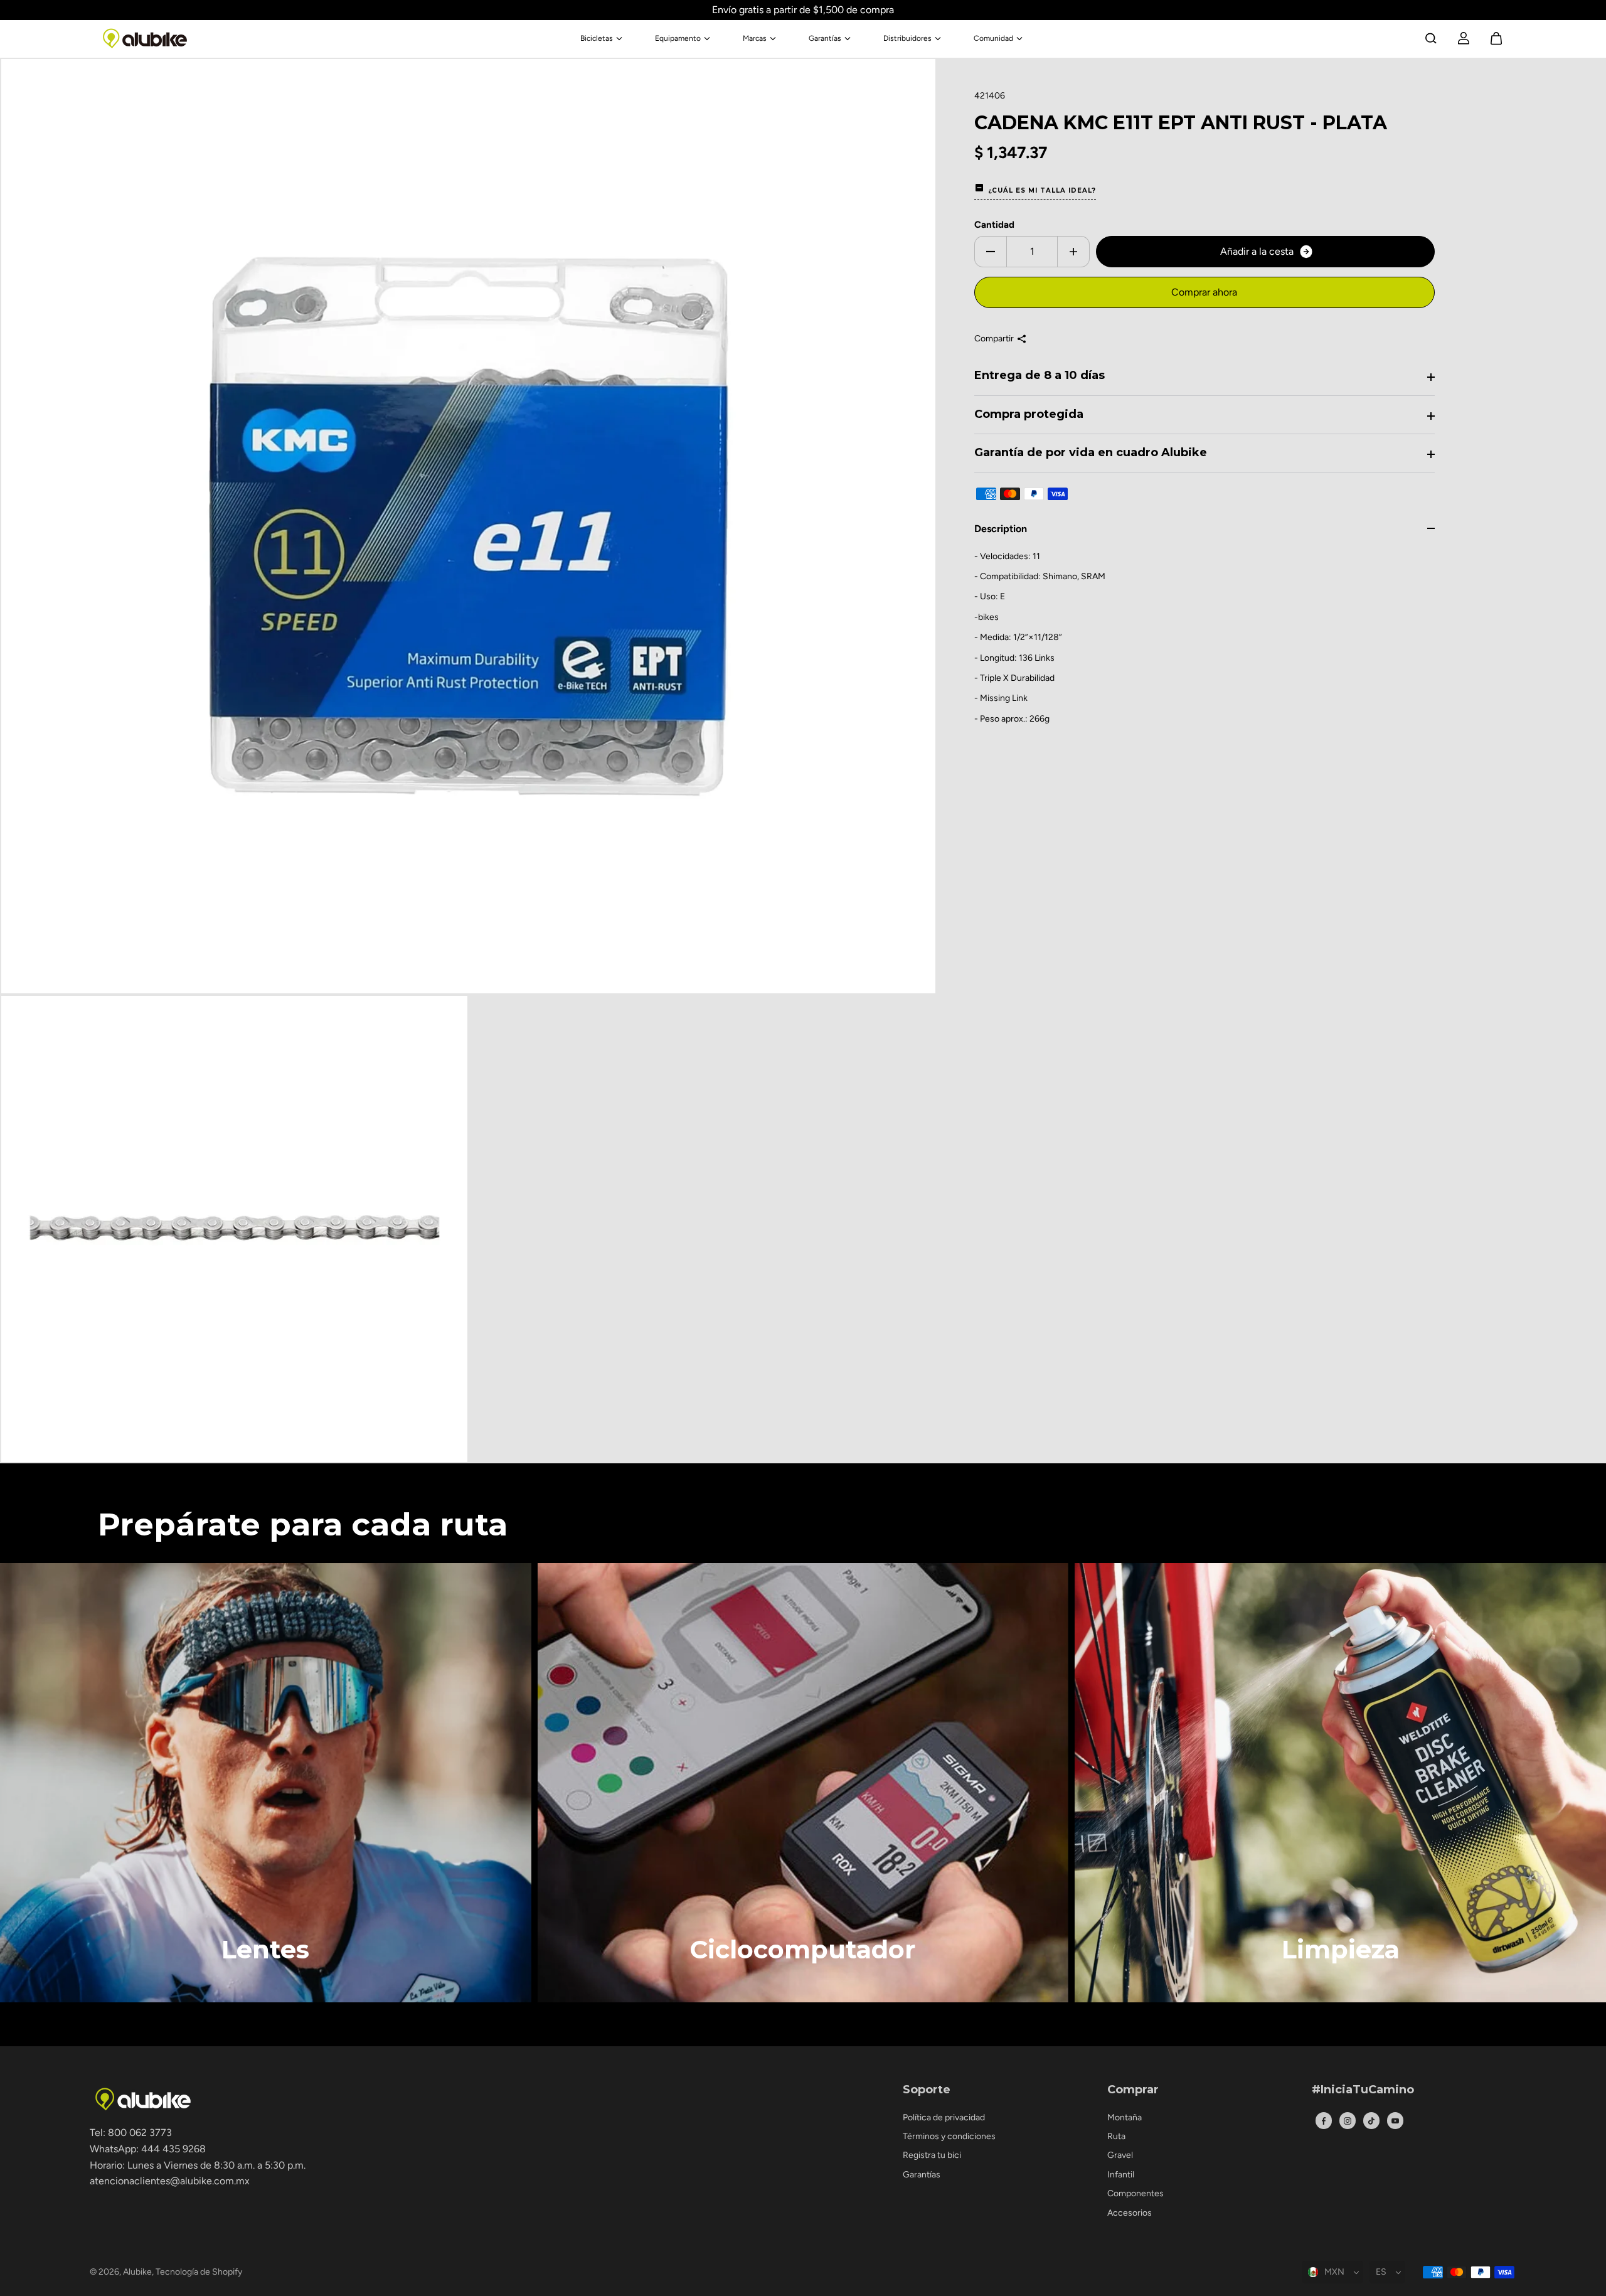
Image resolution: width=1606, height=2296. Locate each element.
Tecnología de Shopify (199, 2272)
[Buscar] (1431, 38)
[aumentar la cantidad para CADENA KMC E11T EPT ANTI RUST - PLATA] (1073, 252)
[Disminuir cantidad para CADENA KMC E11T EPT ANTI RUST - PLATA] (991, 252)
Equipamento (678, 38)
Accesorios (1130, 2213)
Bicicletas (597, 38)
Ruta (1116, 2136)
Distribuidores (907, 38)
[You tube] (1395, 2121)
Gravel (1120, 2155)
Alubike (137, 2272)
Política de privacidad (944, 2117)
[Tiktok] (1371, 2121)
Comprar (1133, 2090)
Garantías (825, 38)
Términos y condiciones (949, 2136)
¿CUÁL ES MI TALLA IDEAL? (1042, 190)
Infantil (1121, 2175)
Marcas (755, 38)
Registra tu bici (932, 2155)
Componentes (1135, 2193)
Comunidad (993, 38)
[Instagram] (1348, 2121)
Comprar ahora (1204, 292)
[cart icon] (1496, 38)
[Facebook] (1324, 2121)
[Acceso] (1464, 38)
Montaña (1125, 2117)
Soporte (927, 2090)
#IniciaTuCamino (1363, 2090)
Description (1001, 529)
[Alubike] (145, 38)
